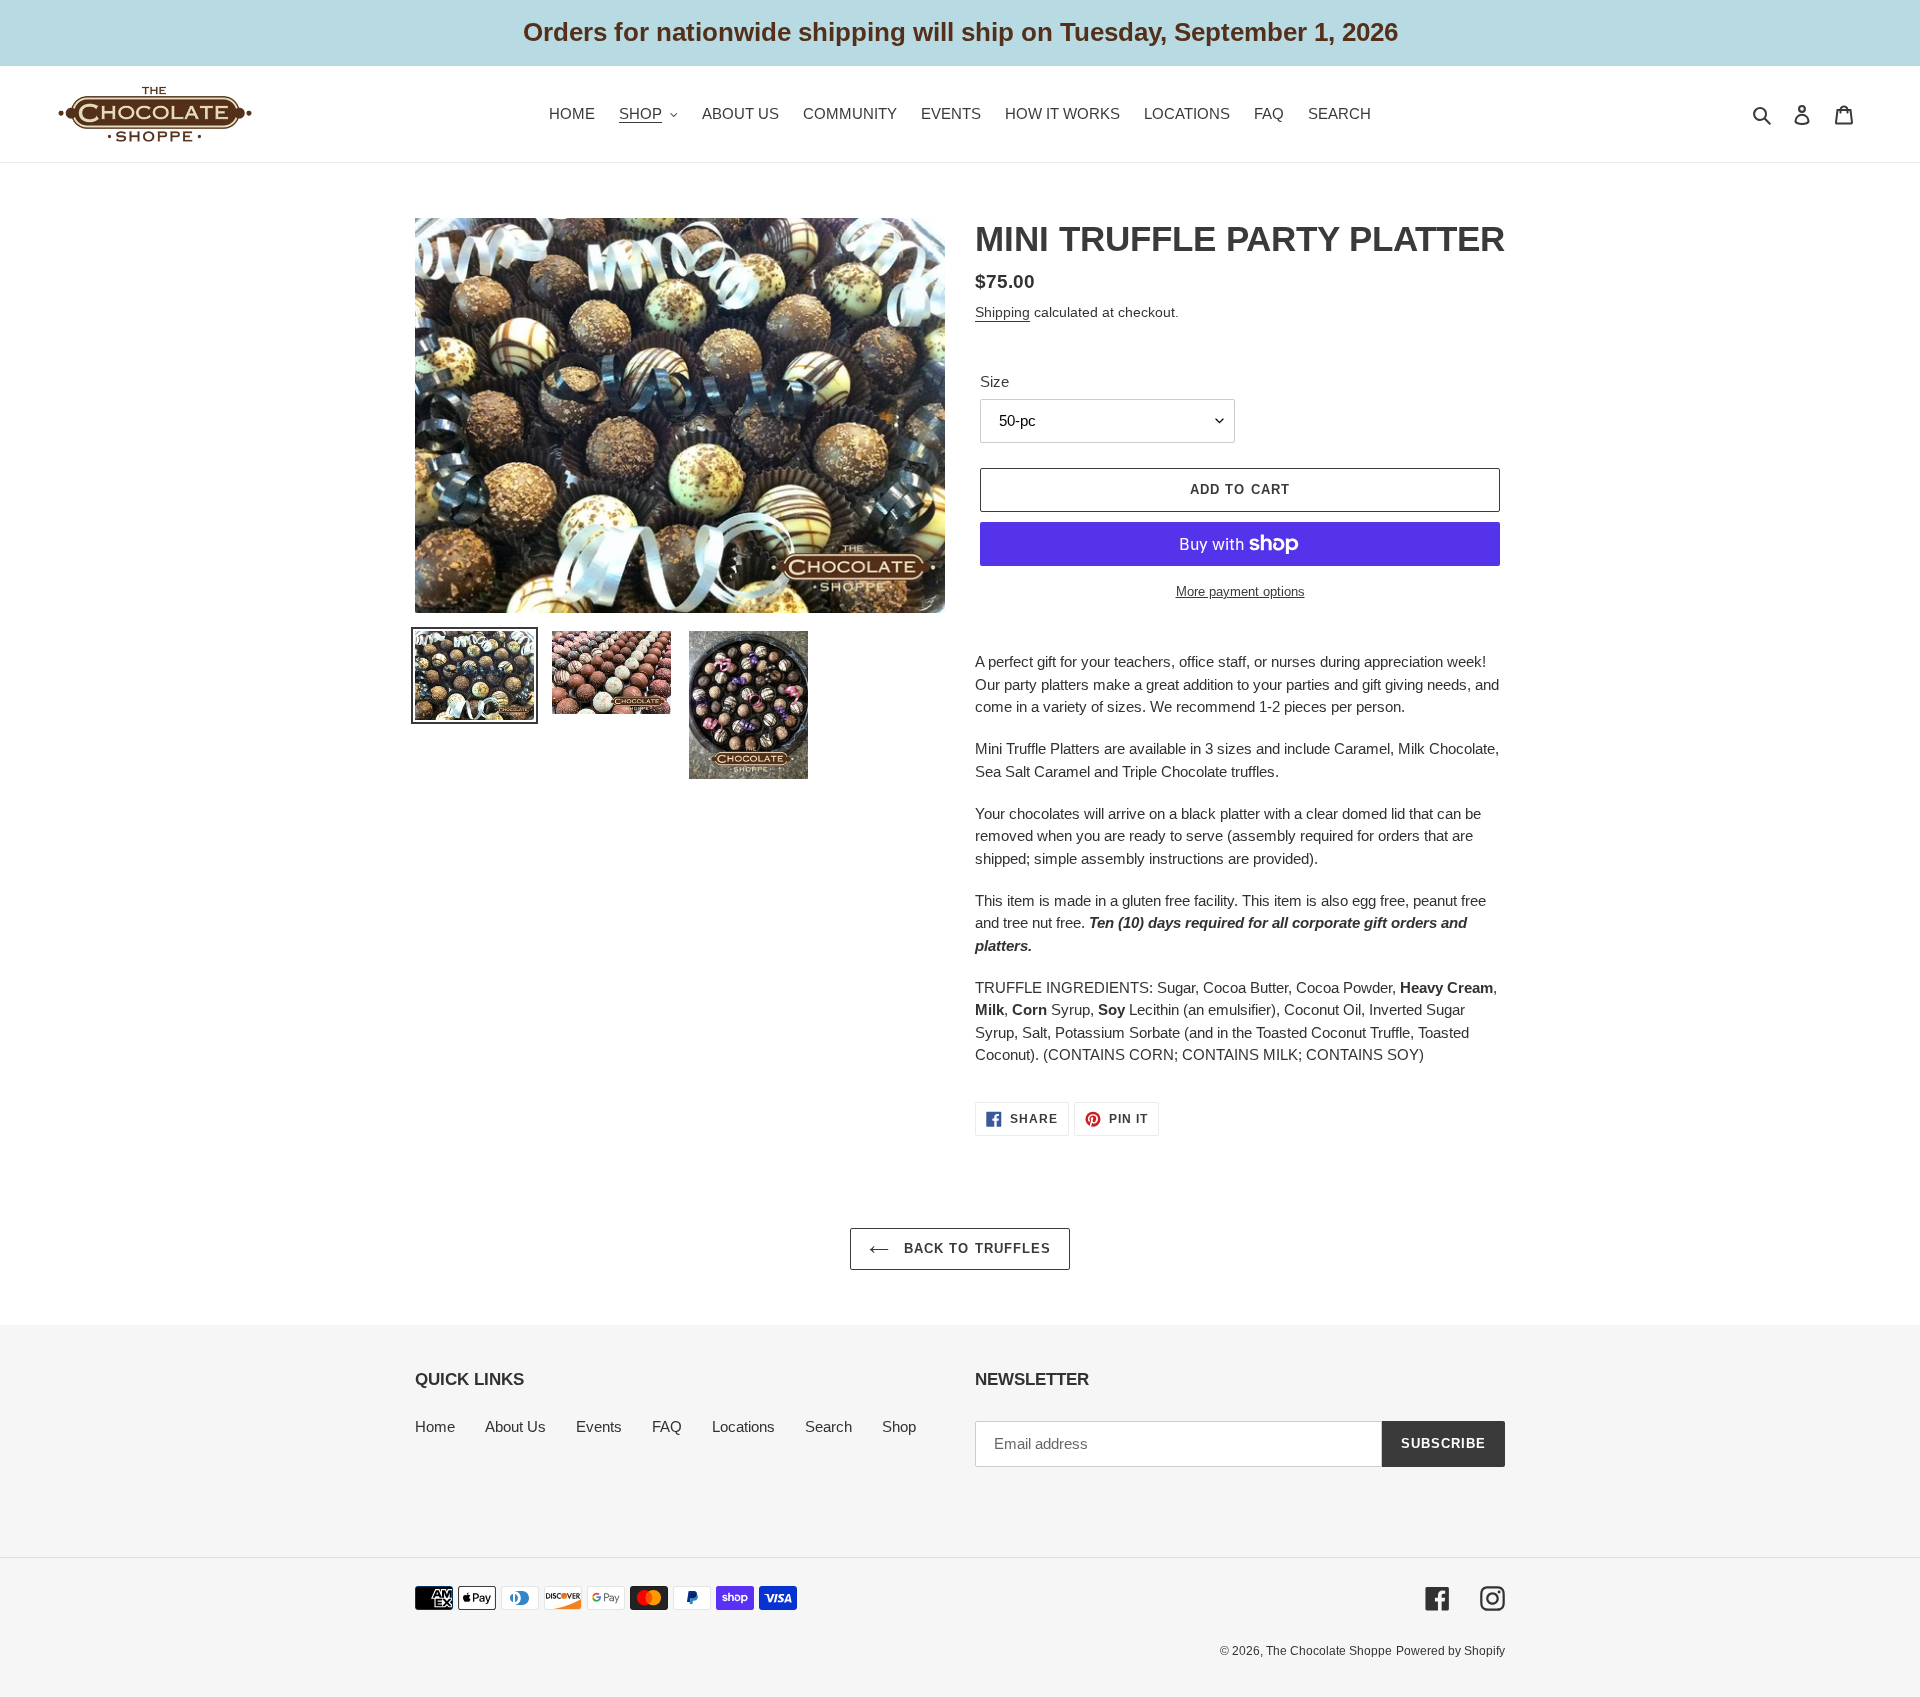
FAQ (667, 1426)
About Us (515, 1426)
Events (599, 1426)
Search (828, 1426)
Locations (743, 1426)
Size (994, 381)
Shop (899, 1426)
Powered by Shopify (1450, 1651)
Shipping (1002, 312)
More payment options (1240, 591)
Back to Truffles (975, 1248)
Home (435, 1426)
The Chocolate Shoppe (1329, 1651)
